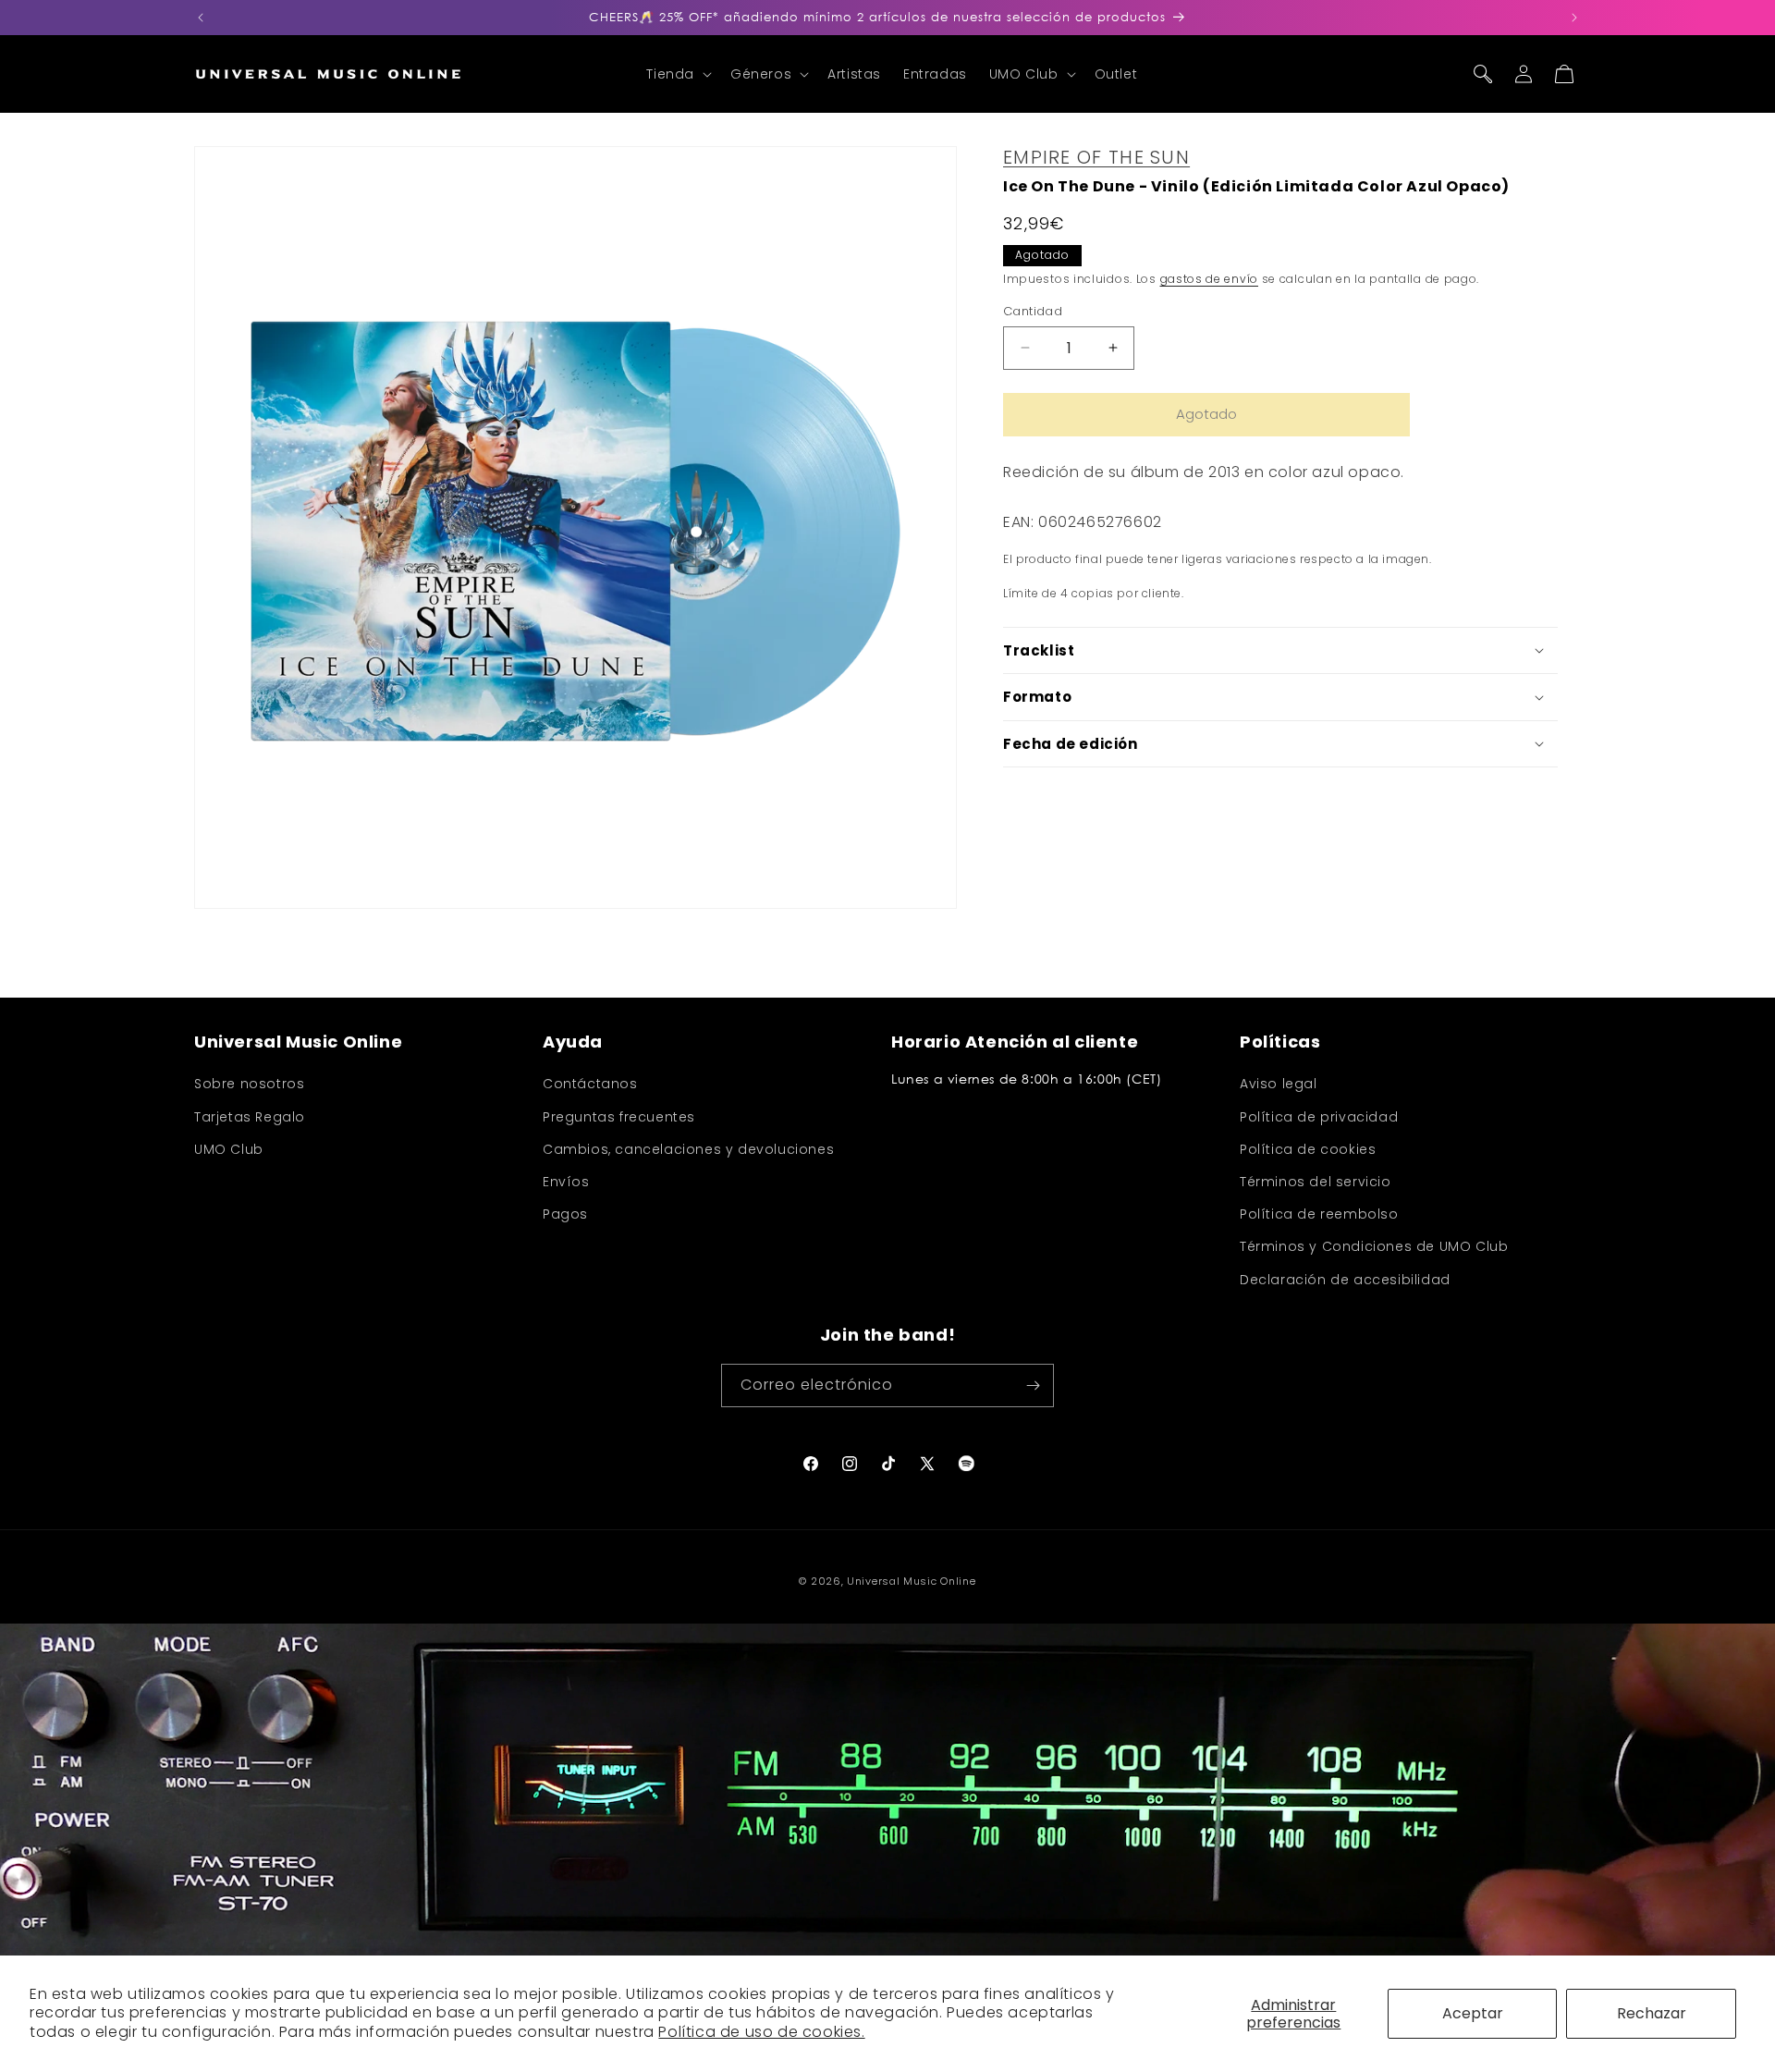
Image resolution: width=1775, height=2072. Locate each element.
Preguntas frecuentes (619, 1117)
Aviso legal (1279, 1084)
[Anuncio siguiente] (1574, 18)
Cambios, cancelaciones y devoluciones (688, 1149)
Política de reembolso (1319, 1214)
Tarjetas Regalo (250, 1117)
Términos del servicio (1316, 1182)
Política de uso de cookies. (761, 2032)
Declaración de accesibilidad (1345, 1280)
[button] (677, 74)
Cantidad (1033, 311)
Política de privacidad (1319, 1117)
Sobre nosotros (249, 1084)
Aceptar (1473, 2013)
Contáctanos (590, 1084)
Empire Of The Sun (1096, 157)
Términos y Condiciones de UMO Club (1374, 1246)
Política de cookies (1308, 1149)
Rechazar (1652, 2013)
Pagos (565, 1214)
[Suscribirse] (1033, 1385)
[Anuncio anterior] (201, 18)
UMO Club (229, 1149)
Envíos (566, 1182)
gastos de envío (1210, 279)
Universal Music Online (911, 1581)
